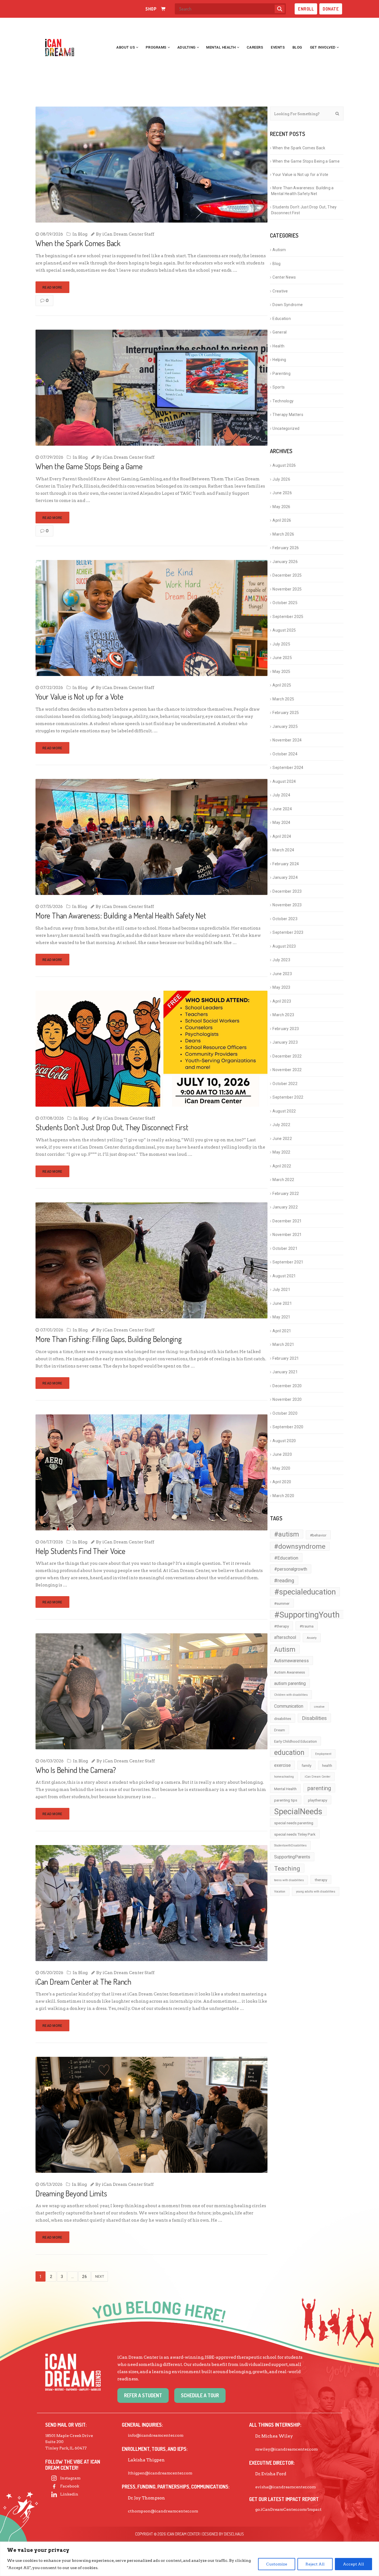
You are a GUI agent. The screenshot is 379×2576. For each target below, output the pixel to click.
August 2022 (284, 1111)
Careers (255, 47)
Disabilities (314, 1718)
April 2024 (282, 836)
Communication (289, 1706)
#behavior (318, 1535)
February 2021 (286, 1358)
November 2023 (287, 905)
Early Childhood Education (295, 1741)
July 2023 (281, 960)
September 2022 (288, 1097)
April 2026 (282, 520)
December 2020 (287, 1386)
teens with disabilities (289, 1880)
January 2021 (285, 1372)
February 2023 (286, 1029)
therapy (321, 1880)
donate (331, 9)
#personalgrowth (291, 1569)
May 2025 (281, 672)
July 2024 (281, 795)
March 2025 (283, 699)
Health (278, 346)
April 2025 (282, 685)
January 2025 (285, 726)
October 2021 (285, 1248)
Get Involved (323, 47)
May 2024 (281, 822)
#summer (282, 1603)
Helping (279, 360)
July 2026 (281, 479)
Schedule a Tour (200, 2395)
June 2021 (282, 1303)
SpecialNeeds (298, 1811)
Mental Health (221, 47)
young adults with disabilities (316, 1892)
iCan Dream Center (318, 1777)
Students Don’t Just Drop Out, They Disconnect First (112, 1127)
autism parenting (290, 1683)
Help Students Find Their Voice (80, 1551)
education (289, 1753)
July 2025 (281, 644)
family (306, 1765)
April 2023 (282, 1001)
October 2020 (285, 1413)
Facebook (70, 2486)
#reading (284, 1581)
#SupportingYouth (307, 1614)
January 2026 (285, 562)
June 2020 (282, 1454)
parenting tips (286, 1800)
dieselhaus (234, 2534)
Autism (279, 250)
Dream (280, 1730)
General (280, 332)
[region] (189, 2559)
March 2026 (283, 534)
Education (282, 319)
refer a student (143, 2395)
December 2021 (287, 1221)
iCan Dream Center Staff (128, 234)
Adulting (186, 47)
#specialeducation (305, 1592)
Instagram (70, 2478)
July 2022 (281, 1125)
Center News (284, 277)
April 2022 (282, 1166)
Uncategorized (286, 428)
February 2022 (286, 1194)
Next (100, 2276)
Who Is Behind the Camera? (76, 1770)
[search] (280, 9)
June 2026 (282, 493)
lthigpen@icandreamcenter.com (160, 2473)
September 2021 (288, 1262)
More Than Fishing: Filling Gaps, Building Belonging (109, 1339)
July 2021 (281, 1290)
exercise (282, 1765)
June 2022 (282, 1139)
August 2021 (284, 1276)
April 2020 (282, 1482)
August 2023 (284, 946)
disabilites (283, 1719)
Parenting (281, 374)
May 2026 (281, 507)
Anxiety (312, 1638)
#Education (286, 1558)
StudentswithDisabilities (290, 1845)
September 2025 (288, 617)
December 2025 (287, 575)
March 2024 (283, 850)
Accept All (353, 2564)
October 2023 (285, 919)
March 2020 (283, 1496)
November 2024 (287, 740)
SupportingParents (292, 1857)
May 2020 (281, 1468)
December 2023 (287, 891)
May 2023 (281, 987)
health (327, 1765)
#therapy (281, 1626)
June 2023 (282, 974)
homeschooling (284, 1777)
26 (84, 2277)
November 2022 (287, 1070)
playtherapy (318, 1800)
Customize (277, 2564)
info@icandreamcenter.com (156, 2435)
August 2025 (284, 630)
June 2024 (282, 809)
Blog (297, 47)
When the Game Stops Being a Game (89, 466)
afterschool (285, 1637)
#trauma (307, 1626)
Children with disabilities (291, 1695)
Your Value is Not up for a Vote (81, 697)
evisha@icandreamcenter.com (285, 2487)
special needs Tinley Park (295, 1834)
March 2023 (283, 1015)
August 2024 (284, 781)
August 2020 (284, 1441)
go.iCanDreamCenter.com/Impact (288, 2509)
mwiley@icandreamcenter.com (286, 2449)
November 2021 (287, 1235)
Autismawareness (291, 1661)
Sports (279, 387)
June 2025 (282, 658)
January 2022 (285, 1207)
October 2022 (285, 1084)
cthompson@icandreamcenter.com (163, 2511)
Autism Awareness (290, 1672)
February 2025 (286, 713)
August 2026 (284, 465)
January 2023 (285, 1042)
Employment (323, 1754)
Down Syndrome (288, 305)
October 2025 (285, 603)
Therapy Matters (288, 415)
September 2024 (288, 768)
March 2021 (283, 1344)
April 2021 (282, 1331)
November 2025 (287, 589)
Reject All (315, 2564)
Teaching (287, 1868)
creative (319, 1707)
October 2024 (285, 754)
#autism (287, 1534)
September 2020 (288, 1427)
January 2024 (285, 877)
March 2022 (283, 1180)
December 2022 (287, 1056)
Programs (156, 47)
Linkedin (69, 2494)
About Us (126, 47)
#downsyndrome (300, 1546)
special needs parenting (294, 1823)
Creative (280, 291)
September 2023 (288, 932)
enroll (306, 9)
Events (278, 47)
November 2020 (287, 1399)
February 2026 (286, 548)
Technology (283, 401)
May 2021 (281, 1317)
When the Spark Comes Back (78, 243)
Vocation (280, 1892)
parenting (319, 1788)
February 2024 (286, 864)
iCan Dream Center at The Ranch (83, 1982)
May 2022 (281, 1152)
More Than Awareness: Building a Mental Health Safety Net (121, 915)
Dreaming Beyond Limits (71, 2193)
